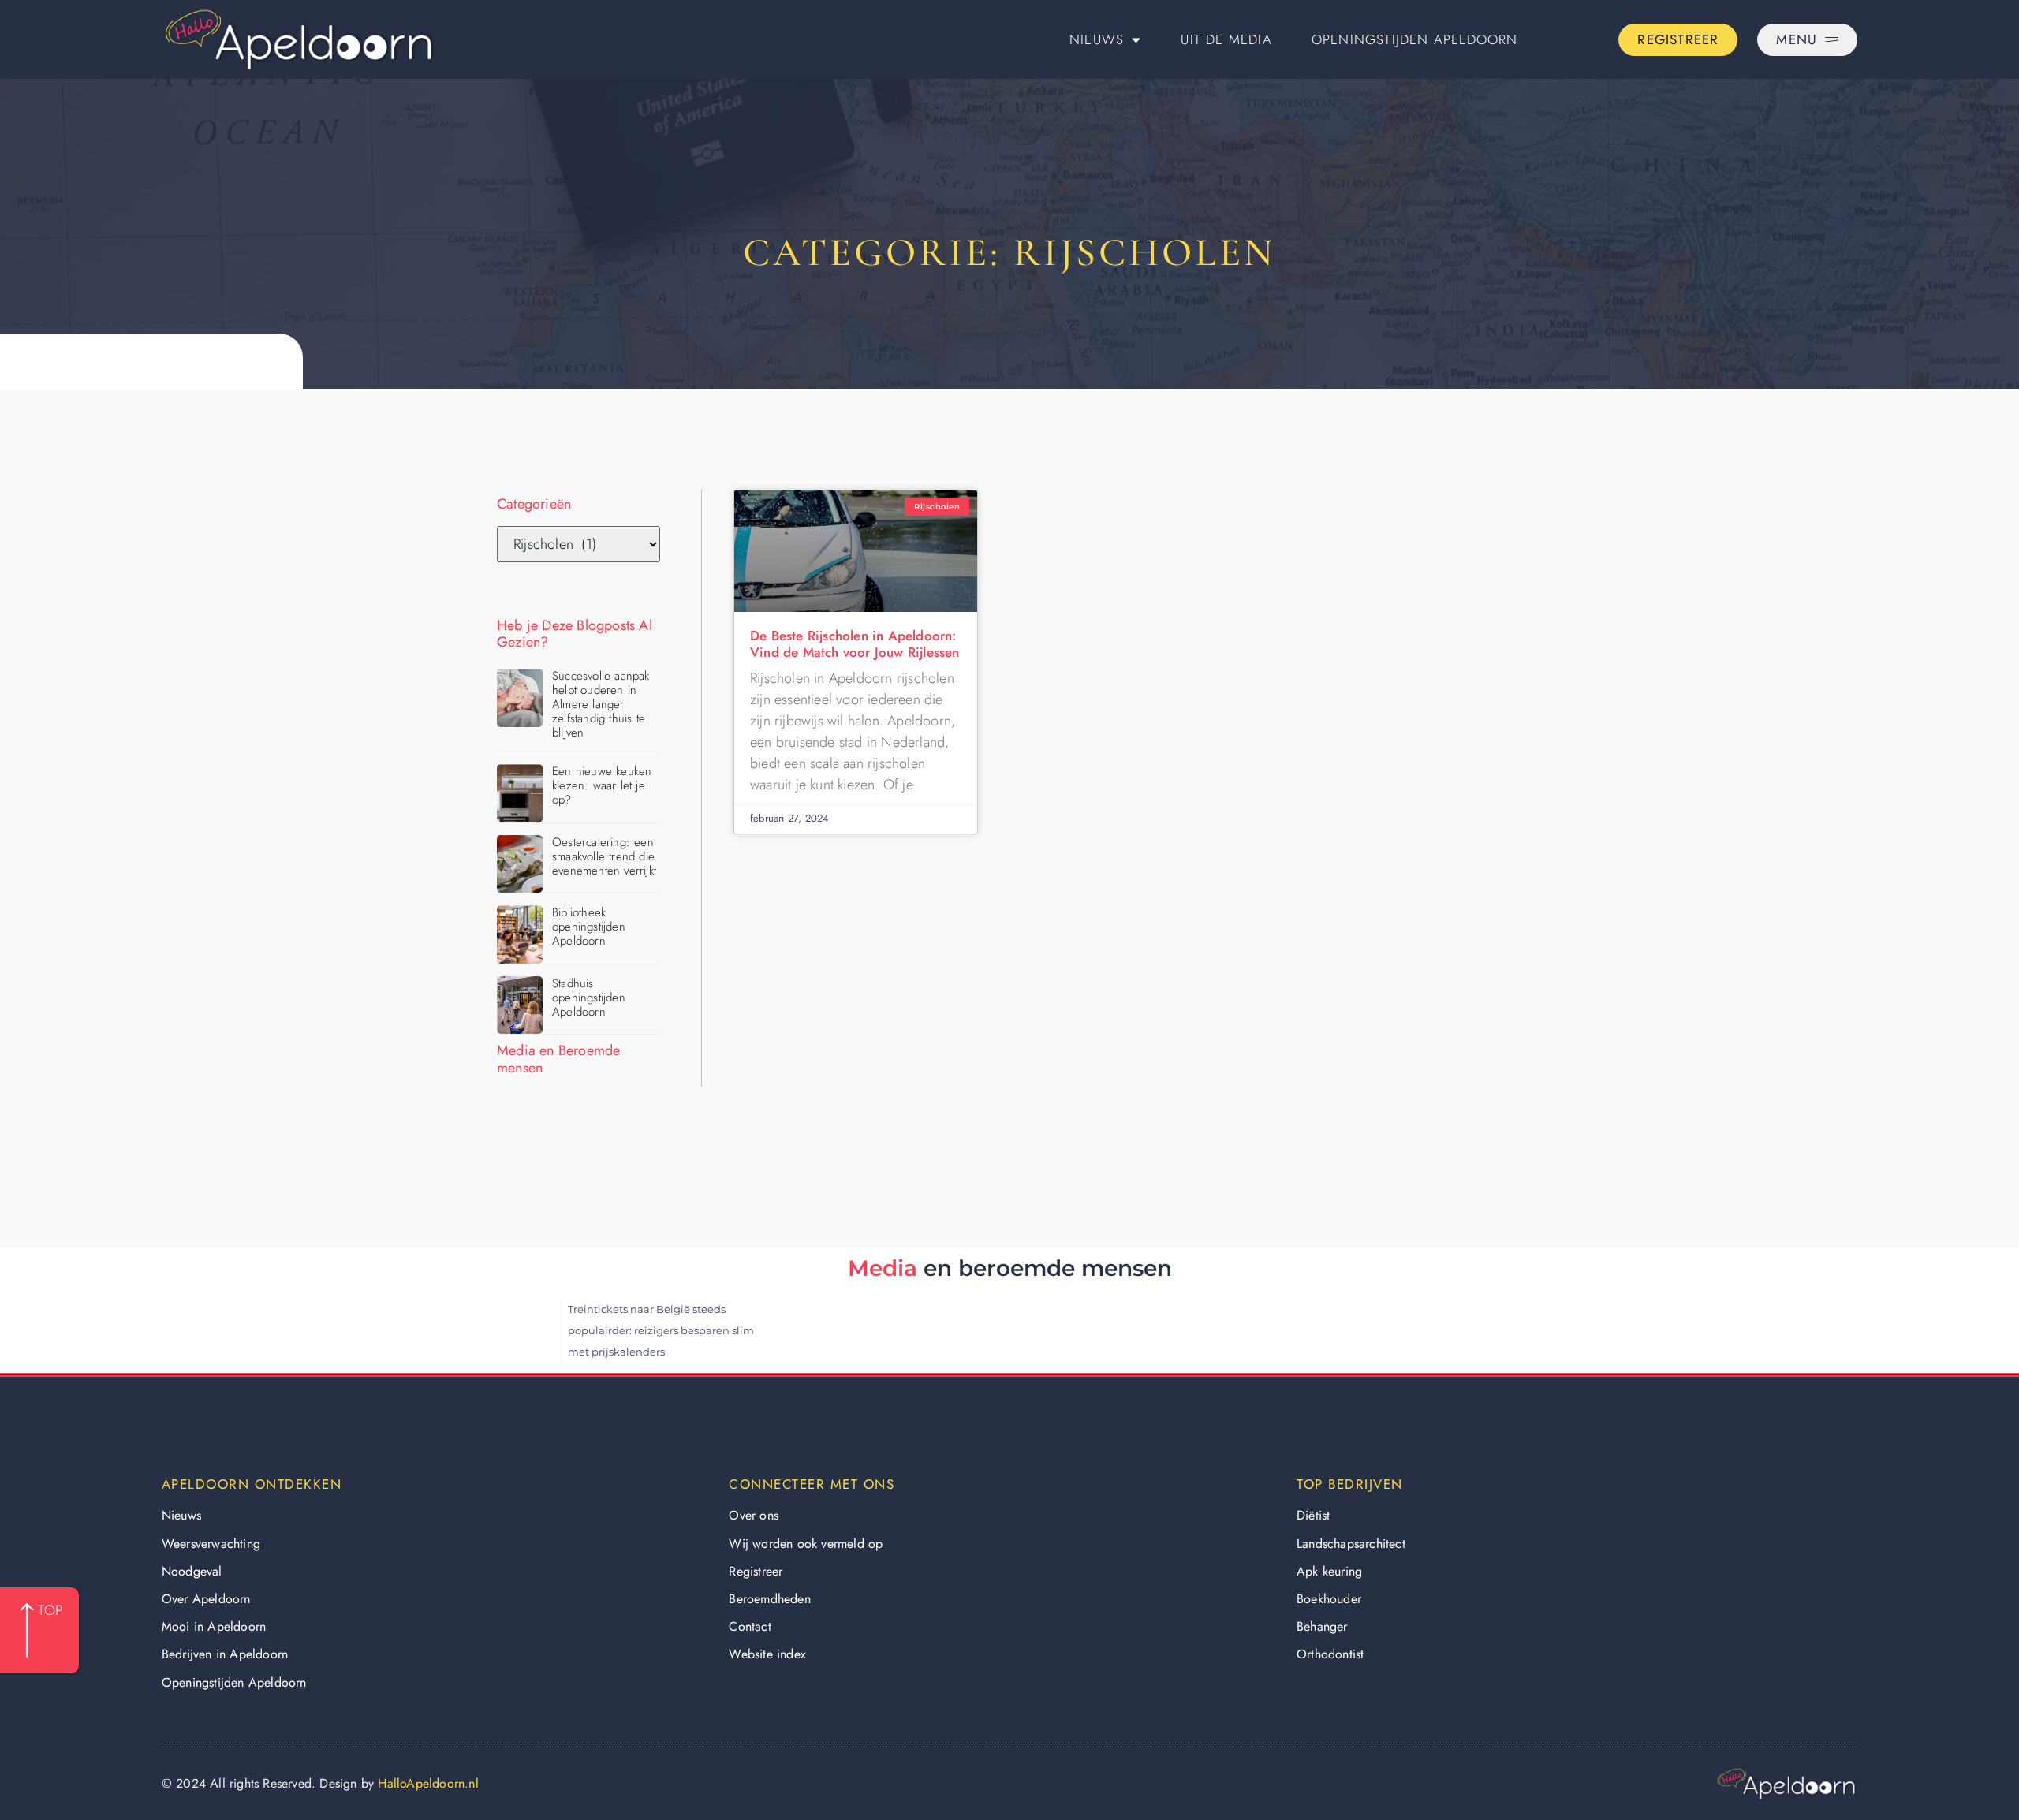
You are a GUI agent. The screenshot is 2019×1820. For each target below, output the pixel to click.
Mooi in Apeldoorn (214, 1626)
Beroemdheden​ (769, 1599)
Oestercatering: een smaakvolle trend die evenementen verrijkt (604, 856)
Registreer (756, 1571)
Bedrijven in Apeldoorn (225, 1654)
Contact (750, 1626)
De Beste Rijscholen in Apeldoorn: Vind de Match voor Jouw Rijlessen (855, 643)
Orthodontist (1330, 1654)
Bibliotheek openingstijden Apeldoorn (589, 927)
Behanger (1322, 1626)
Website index (767, 1654)
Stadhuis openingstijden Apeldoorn (589, 998)
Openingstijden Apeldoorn (1415, 39)
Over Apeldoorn (206, 1599)
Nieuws (1097, 39)
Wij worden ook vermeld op (806, 1544)
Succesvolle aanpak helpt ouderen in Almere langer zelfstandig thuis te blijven (601, 704)
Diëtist (1313, 1515)
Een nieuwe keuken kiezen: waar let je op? (602, 785)
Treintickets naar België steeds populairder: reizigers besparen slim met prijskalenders (661, 1330)
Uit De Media (1226, 39)
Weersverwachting (211, 1544)
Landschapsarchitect (1351, 1544)
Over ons (754, 1515)
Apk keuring (1329, 1571)
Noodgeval (192, 1571)
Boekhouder (1329, 1599)
